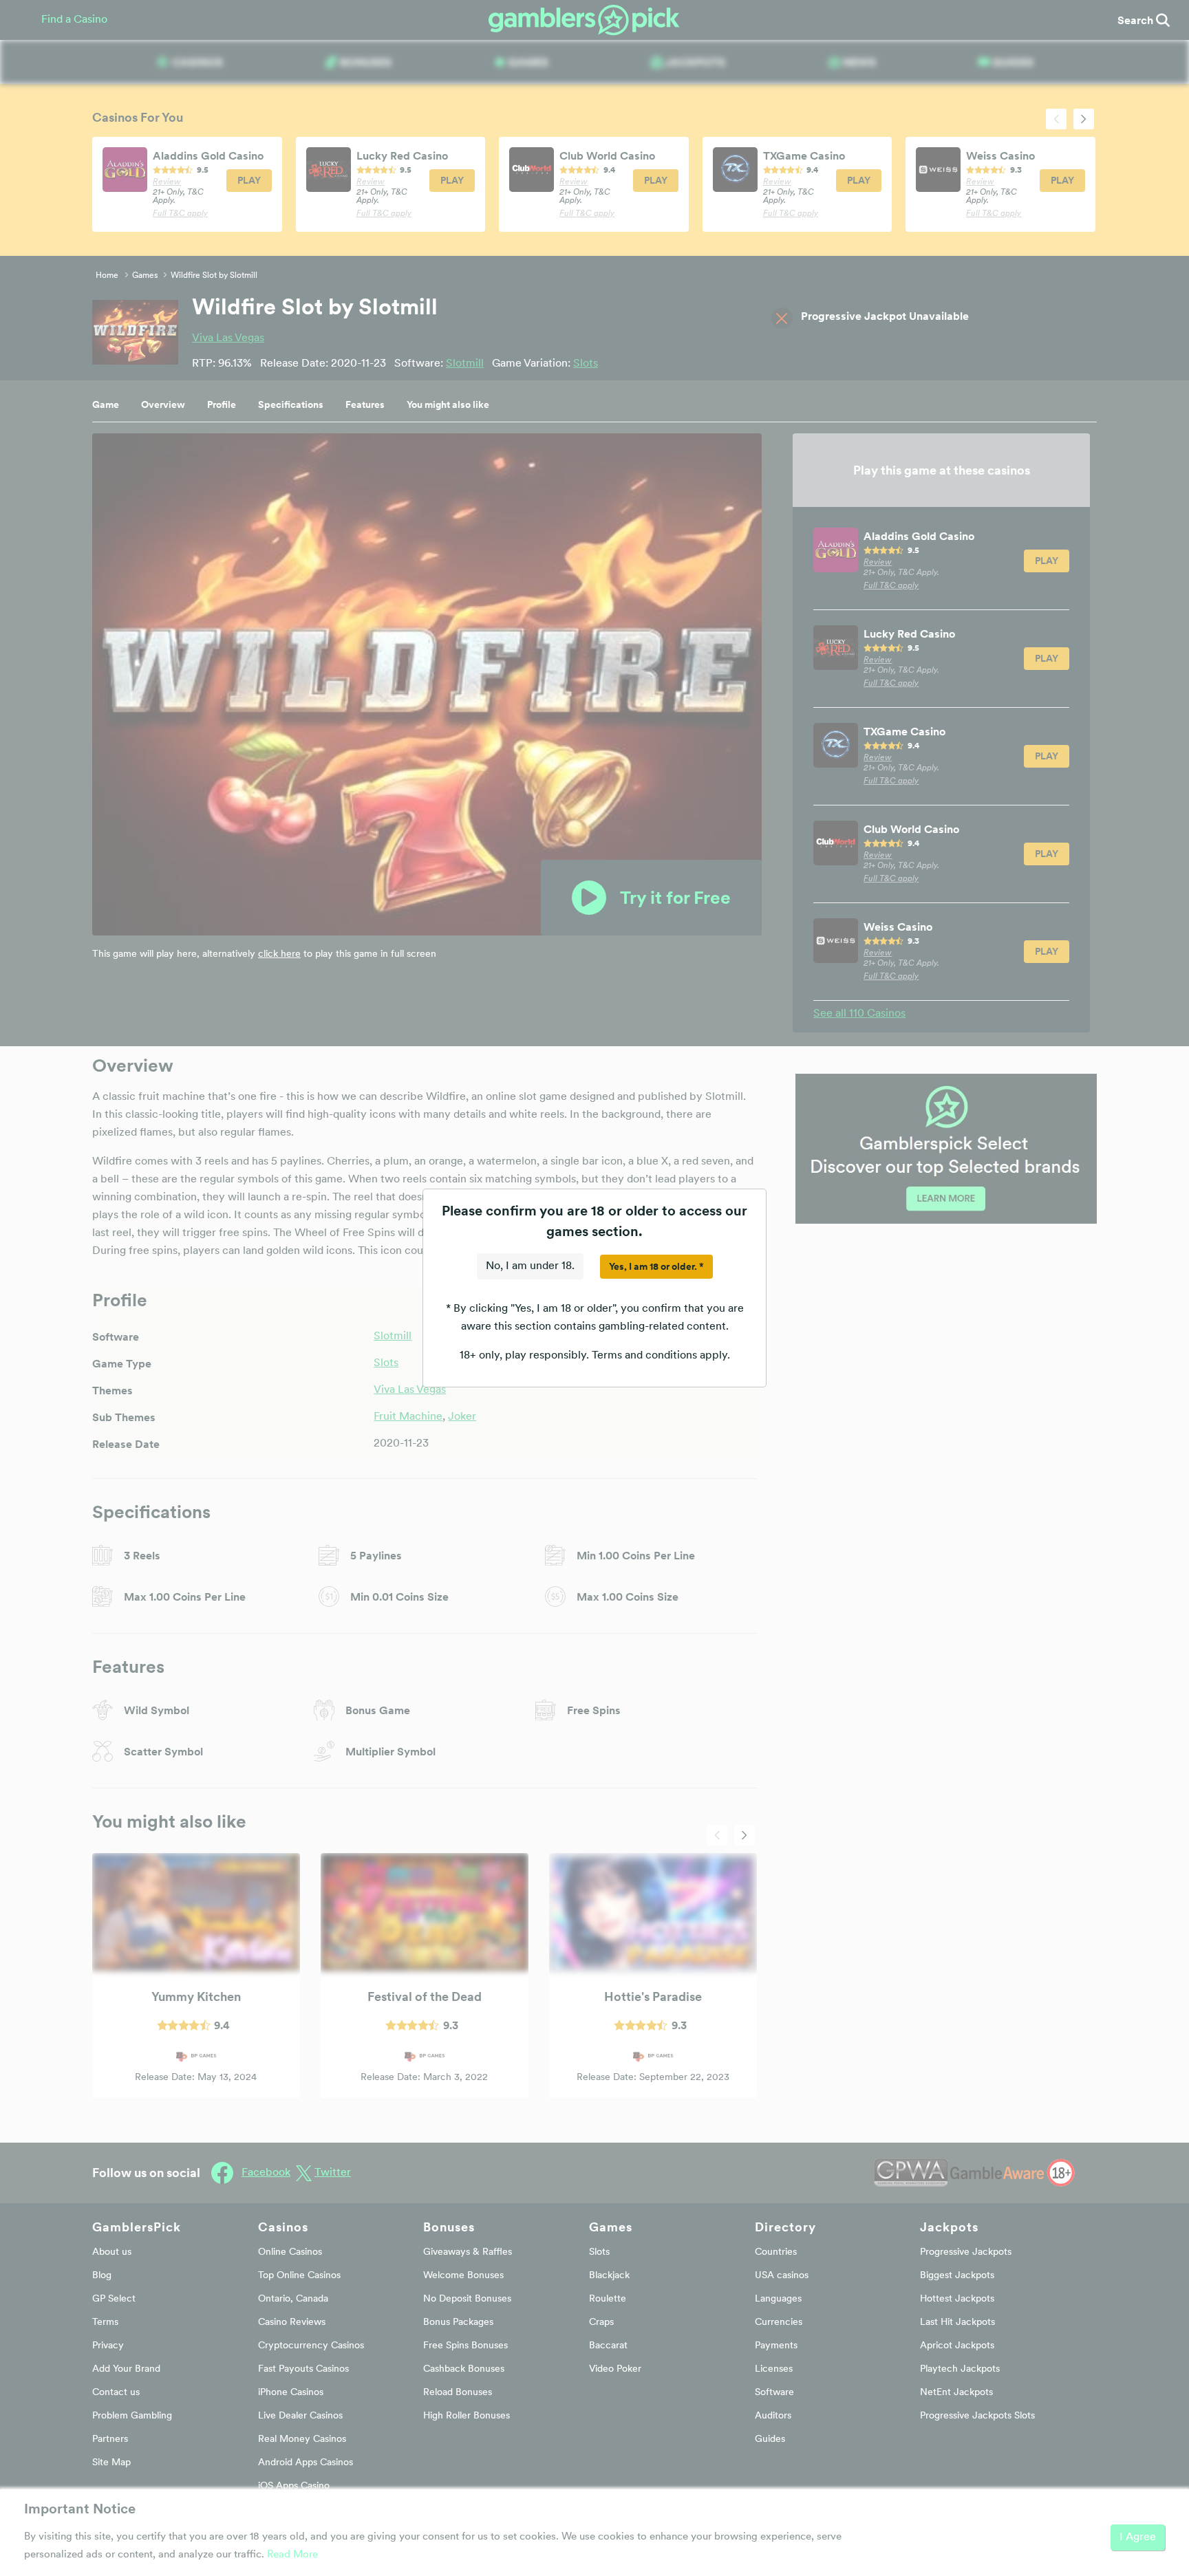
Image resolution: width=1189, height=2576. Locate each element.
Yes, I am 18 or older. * (656, 1266)
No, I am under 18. (530, 1266)
